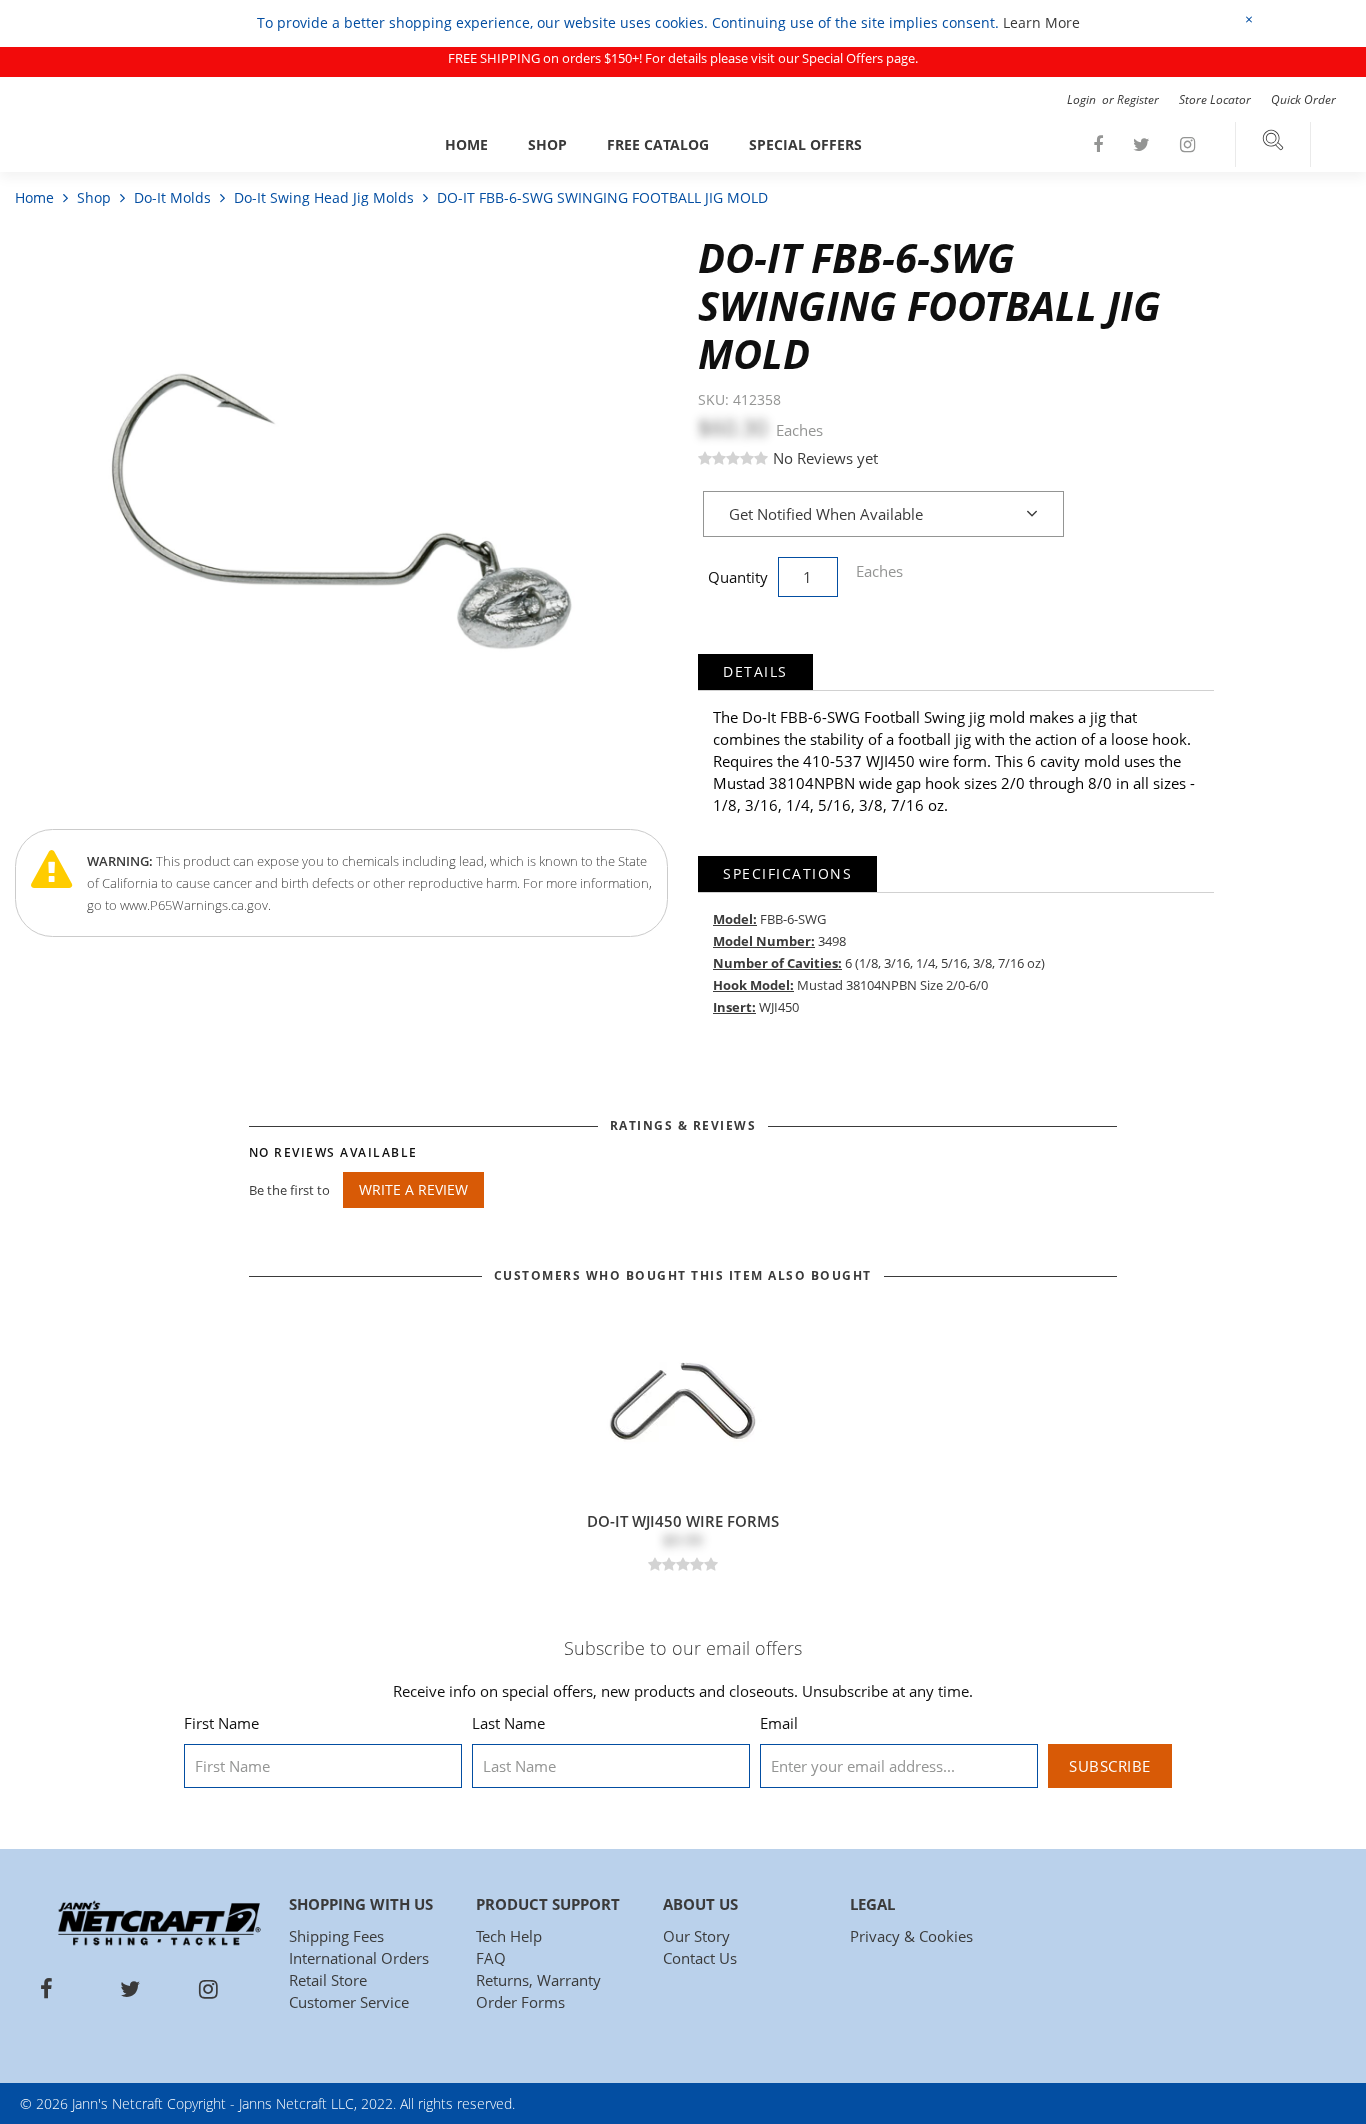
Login (1083, 99)
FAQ (491, 1958)
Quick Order (1303, 99)
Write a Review (413, 1189)
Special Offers (805, 144)
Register (1138, 99)
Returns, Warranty (538, 1980)
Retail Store (328, 1980)
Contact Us (700, 1958)
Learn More (1041, 22)
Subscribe (1110, 1766)
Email (779, 1723)
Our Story (696, 1936)
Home (466, 144)
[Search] (1273, 144)
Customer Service (349, 2002)
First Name (221, 1723)
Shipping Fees (336, 1936)
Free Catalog (658, 144)
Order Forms (520, 2002)
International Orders (359, 1958)
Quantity (738, 577)
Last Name (508, 1723)
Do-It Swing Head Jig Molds (324, 197)
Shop (547, 144)
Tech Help (509, 1936)
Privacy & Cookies (911, 1936)
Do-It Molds (172, 197)
